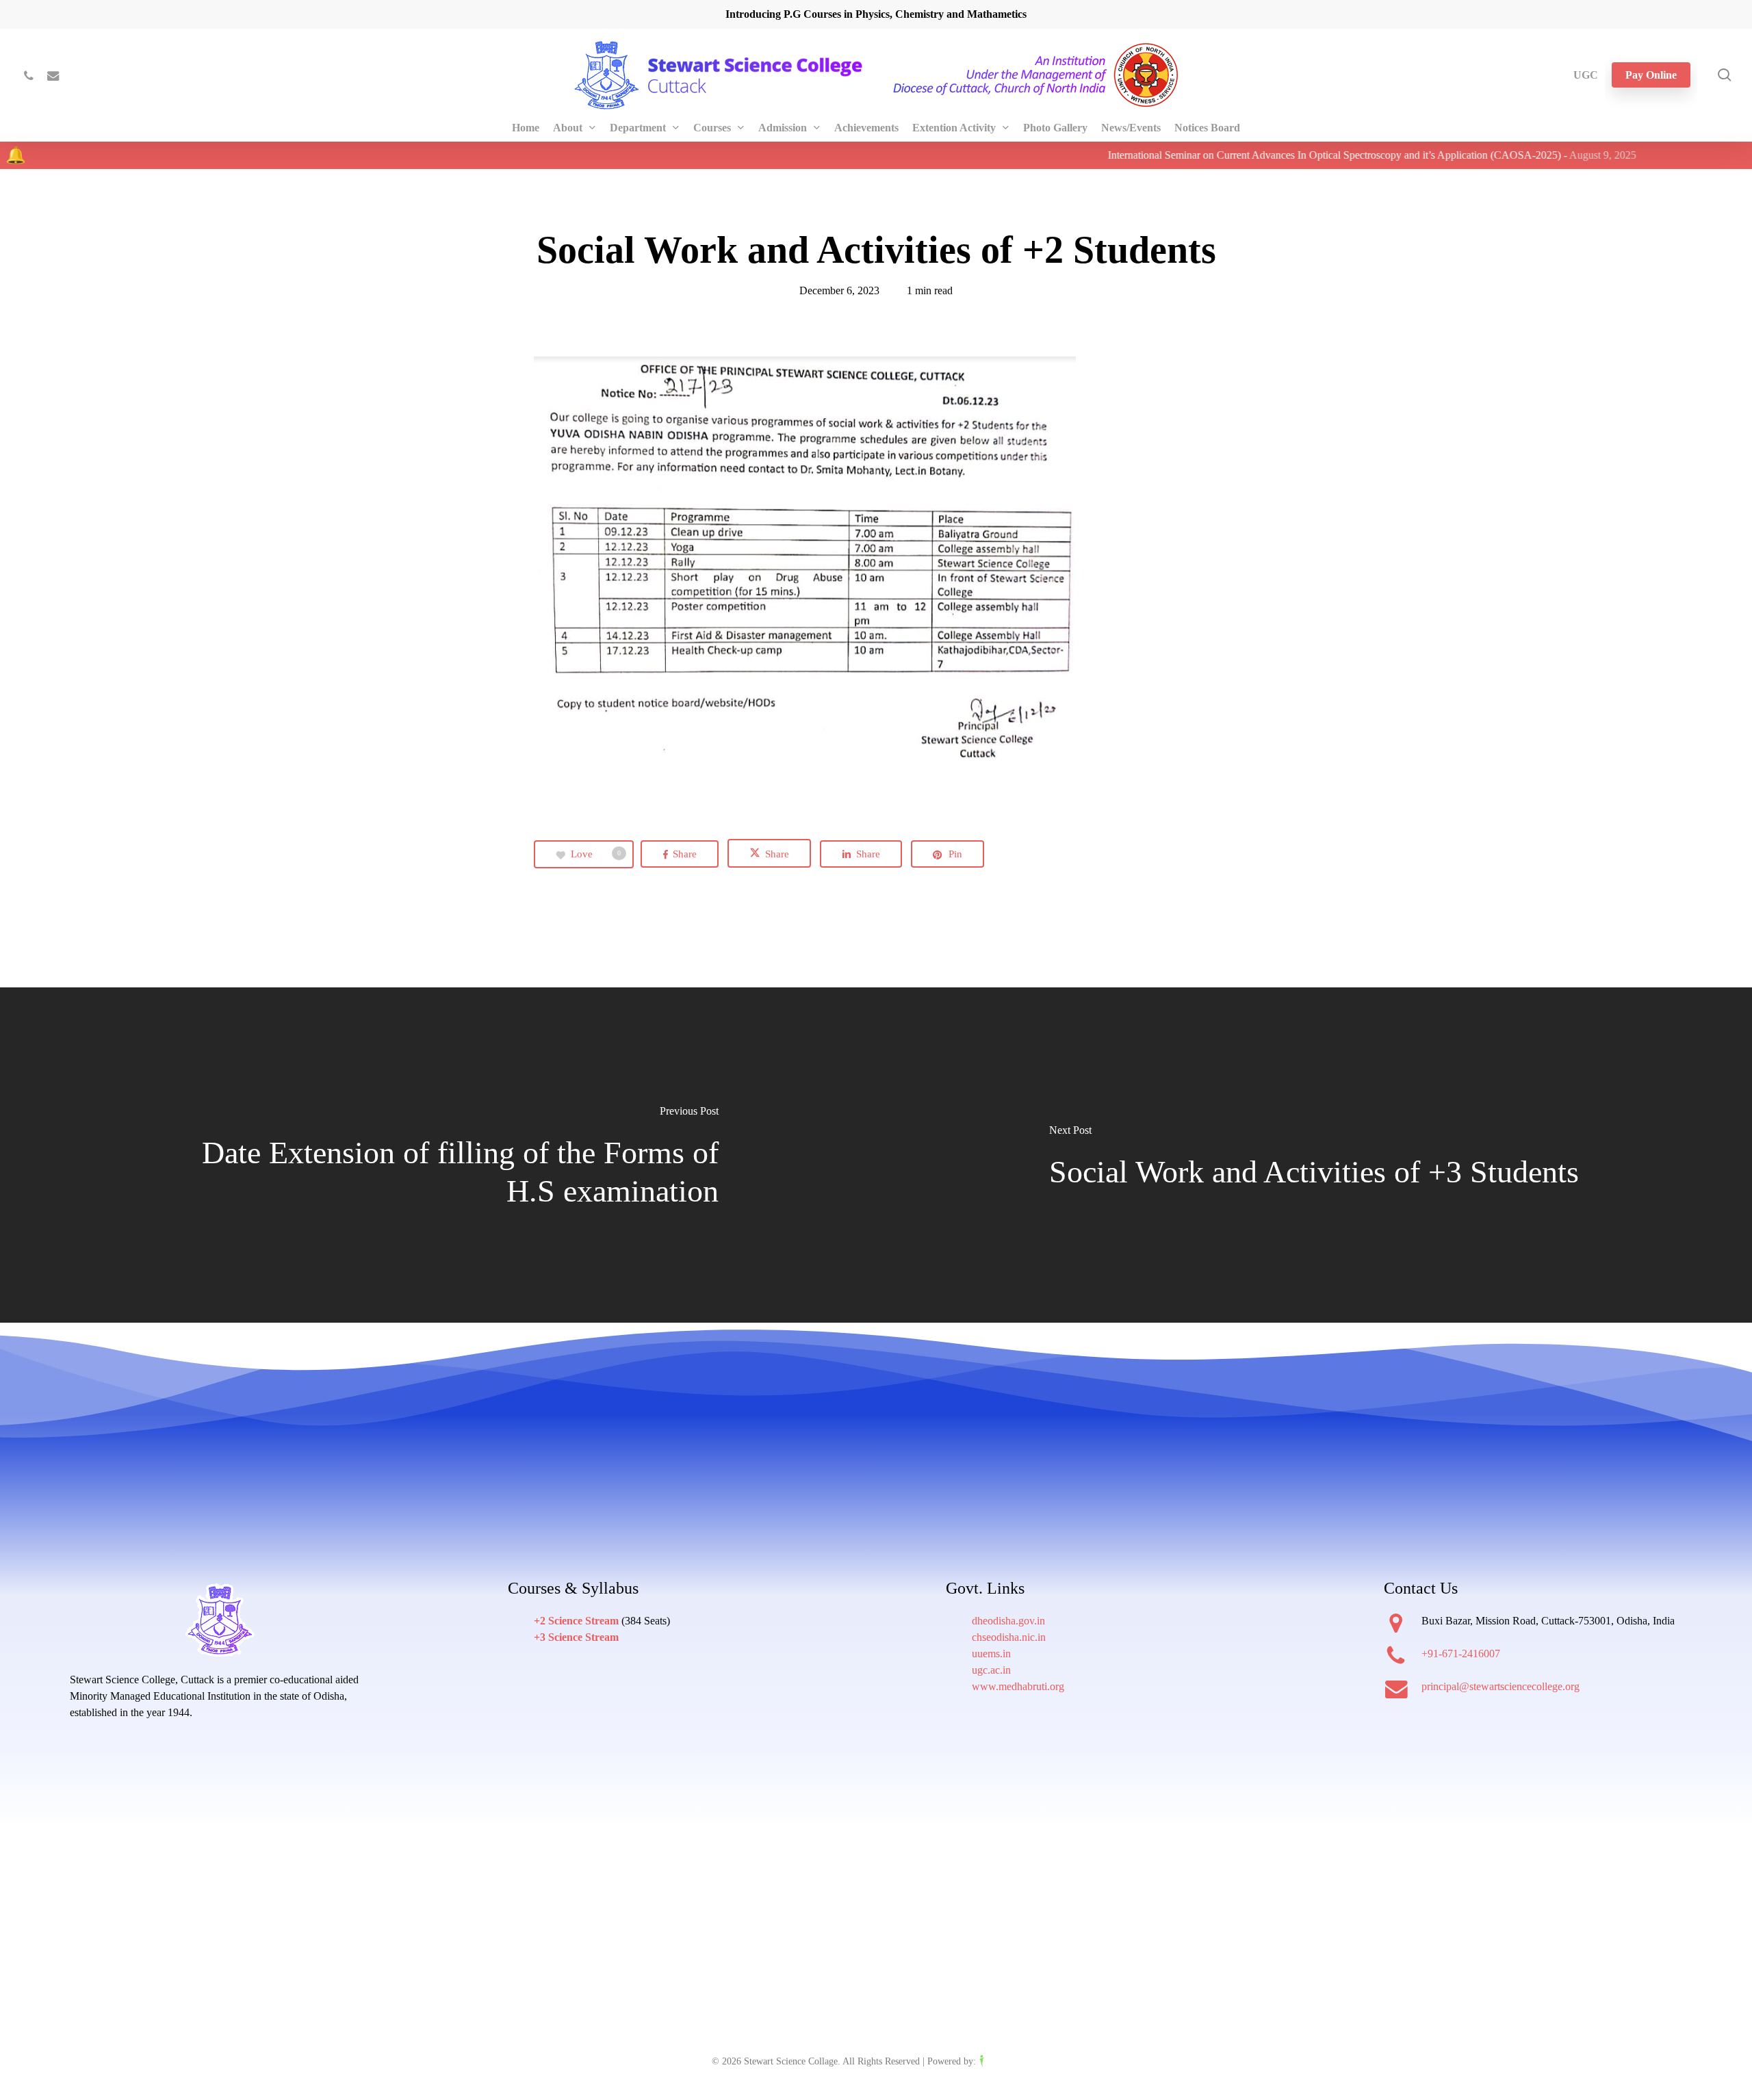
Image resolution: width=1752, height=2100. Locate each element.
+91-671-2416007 (1461, 1654)
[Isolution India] (1009, 2061)
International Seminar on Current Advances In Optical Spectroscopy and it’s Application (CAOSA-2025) (1220, 155)
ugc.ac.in (991, 1670)
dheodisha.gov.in (1008, 1621)
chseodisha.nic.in (1009, 1637)
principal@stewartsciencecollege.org (1500, 1686)
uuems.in (991, 1654)
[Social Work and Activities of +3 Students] (1314, 1156)
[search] (1725, 75)
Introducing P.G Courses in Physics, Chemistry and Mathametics (876, 14)
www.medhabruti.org (1018, 1686)
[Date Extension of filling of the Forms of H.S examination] (438, 1156)
